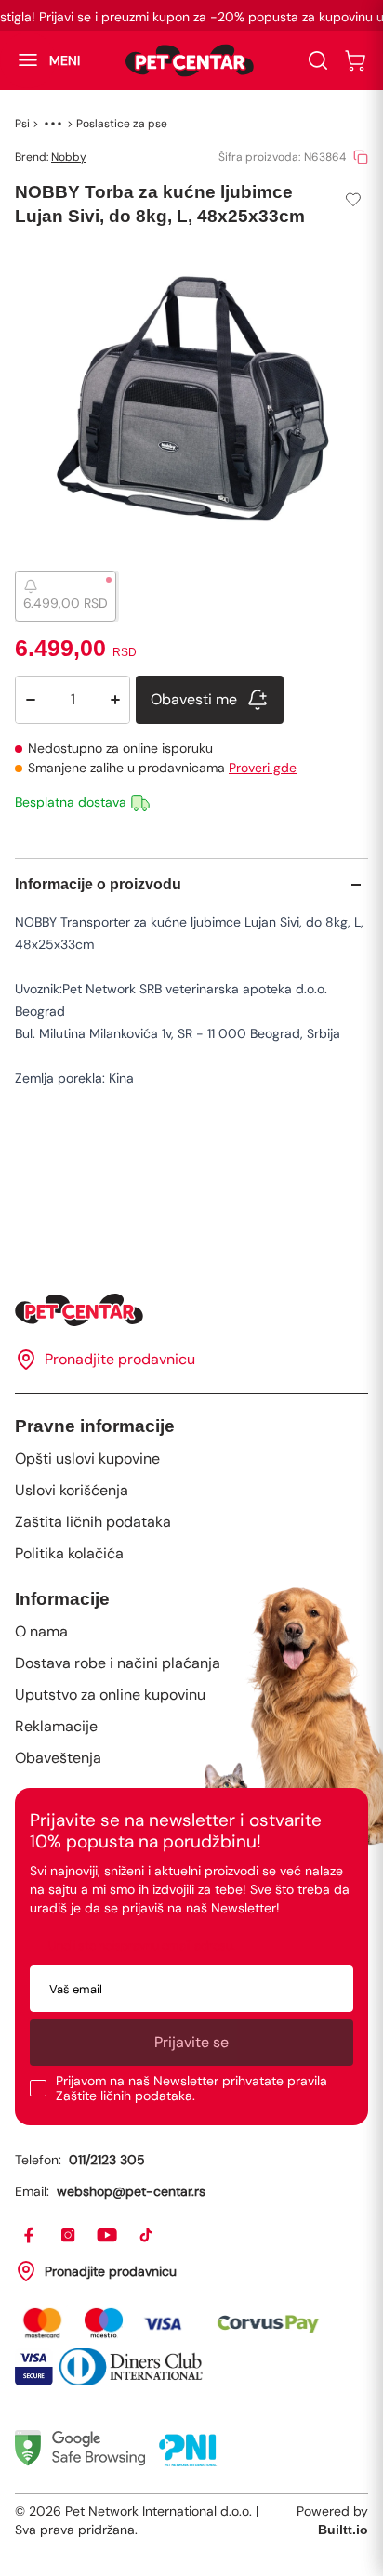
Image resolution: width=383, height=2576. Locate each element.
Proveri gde (263, 768)
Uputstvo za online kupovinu (110, 1695)
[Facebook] (30, 2236)
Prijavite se (191, 2042)
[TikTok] (147, 2236)
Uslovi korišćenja (72, 1490)
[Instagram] (69, 2236)
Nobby (69, 157)
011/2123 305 (107, 2160)
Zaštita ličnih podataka (93, 1522)
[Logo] (190, 60)
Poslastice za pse (122, 124)
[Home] (191, 1310)
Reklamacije (56, 1726)
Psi (22, 124)
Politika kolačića (69, 1553)
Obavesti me (194, 699)
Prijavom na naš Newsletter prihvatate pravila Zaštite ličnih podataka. (191, 2088)
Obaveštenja (58, 1758)
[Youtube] (108, 2236)
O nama (41, 1631)
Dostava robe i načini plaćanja (118, 1663)
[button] (40, 60)
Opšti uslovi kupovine (87, 1459)
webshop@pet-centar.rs (131, 2191)
